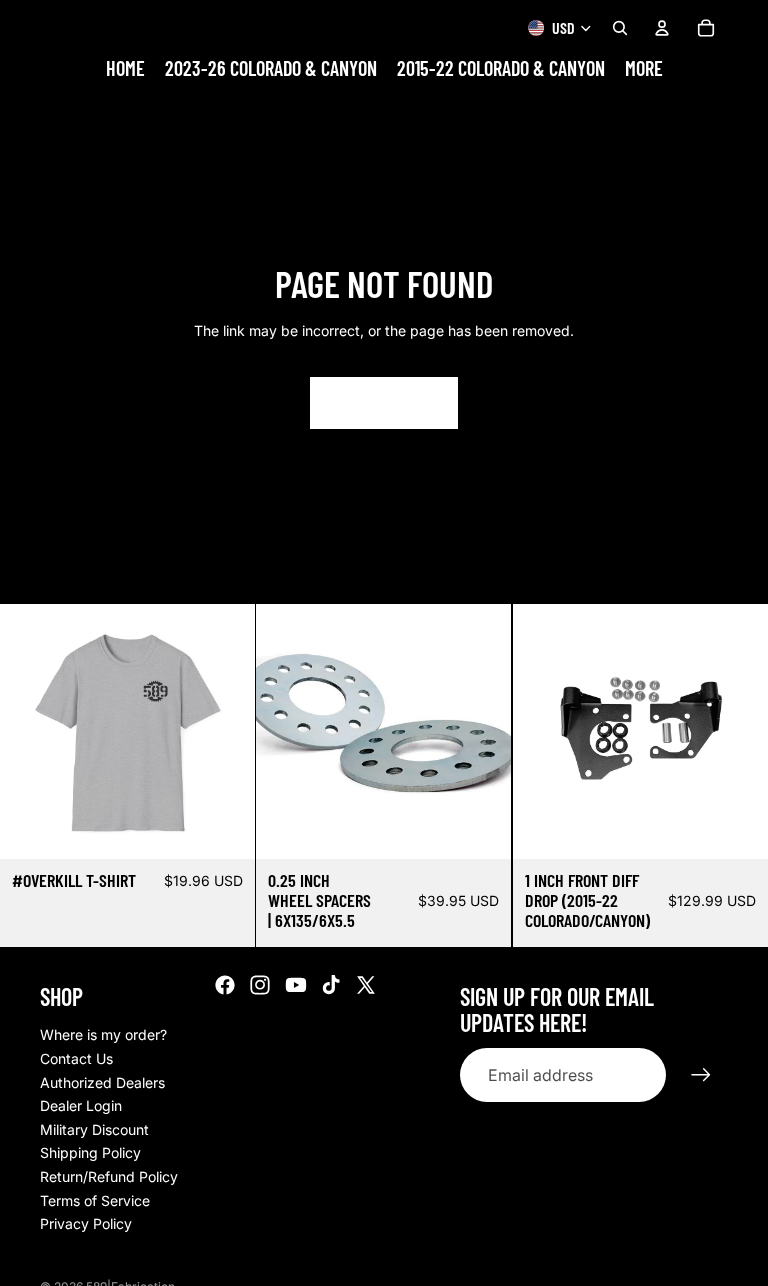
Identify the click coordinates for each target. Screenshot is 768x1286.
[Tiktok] (331, 985)
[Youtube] (296, 985)
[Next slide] (225, 731)
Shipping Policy (90, 1152)
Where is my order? (103, 1034)
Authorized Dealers (102, 1082)
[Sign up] (701, 1075)
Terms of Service (95, 1200)
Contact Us (76, 1058)
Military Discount (94, 1129)
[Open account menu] (662, 28)
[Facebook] (225, 985)
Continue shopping (384, 402)
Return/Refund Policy (109, 1176)
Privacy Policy (86, 1223)
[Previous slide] (30, 731)
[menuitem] (644, 68)
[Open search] (620, 28)
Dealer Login (81, 1105)
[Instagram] (260, 985)
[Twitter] (366, 985)
